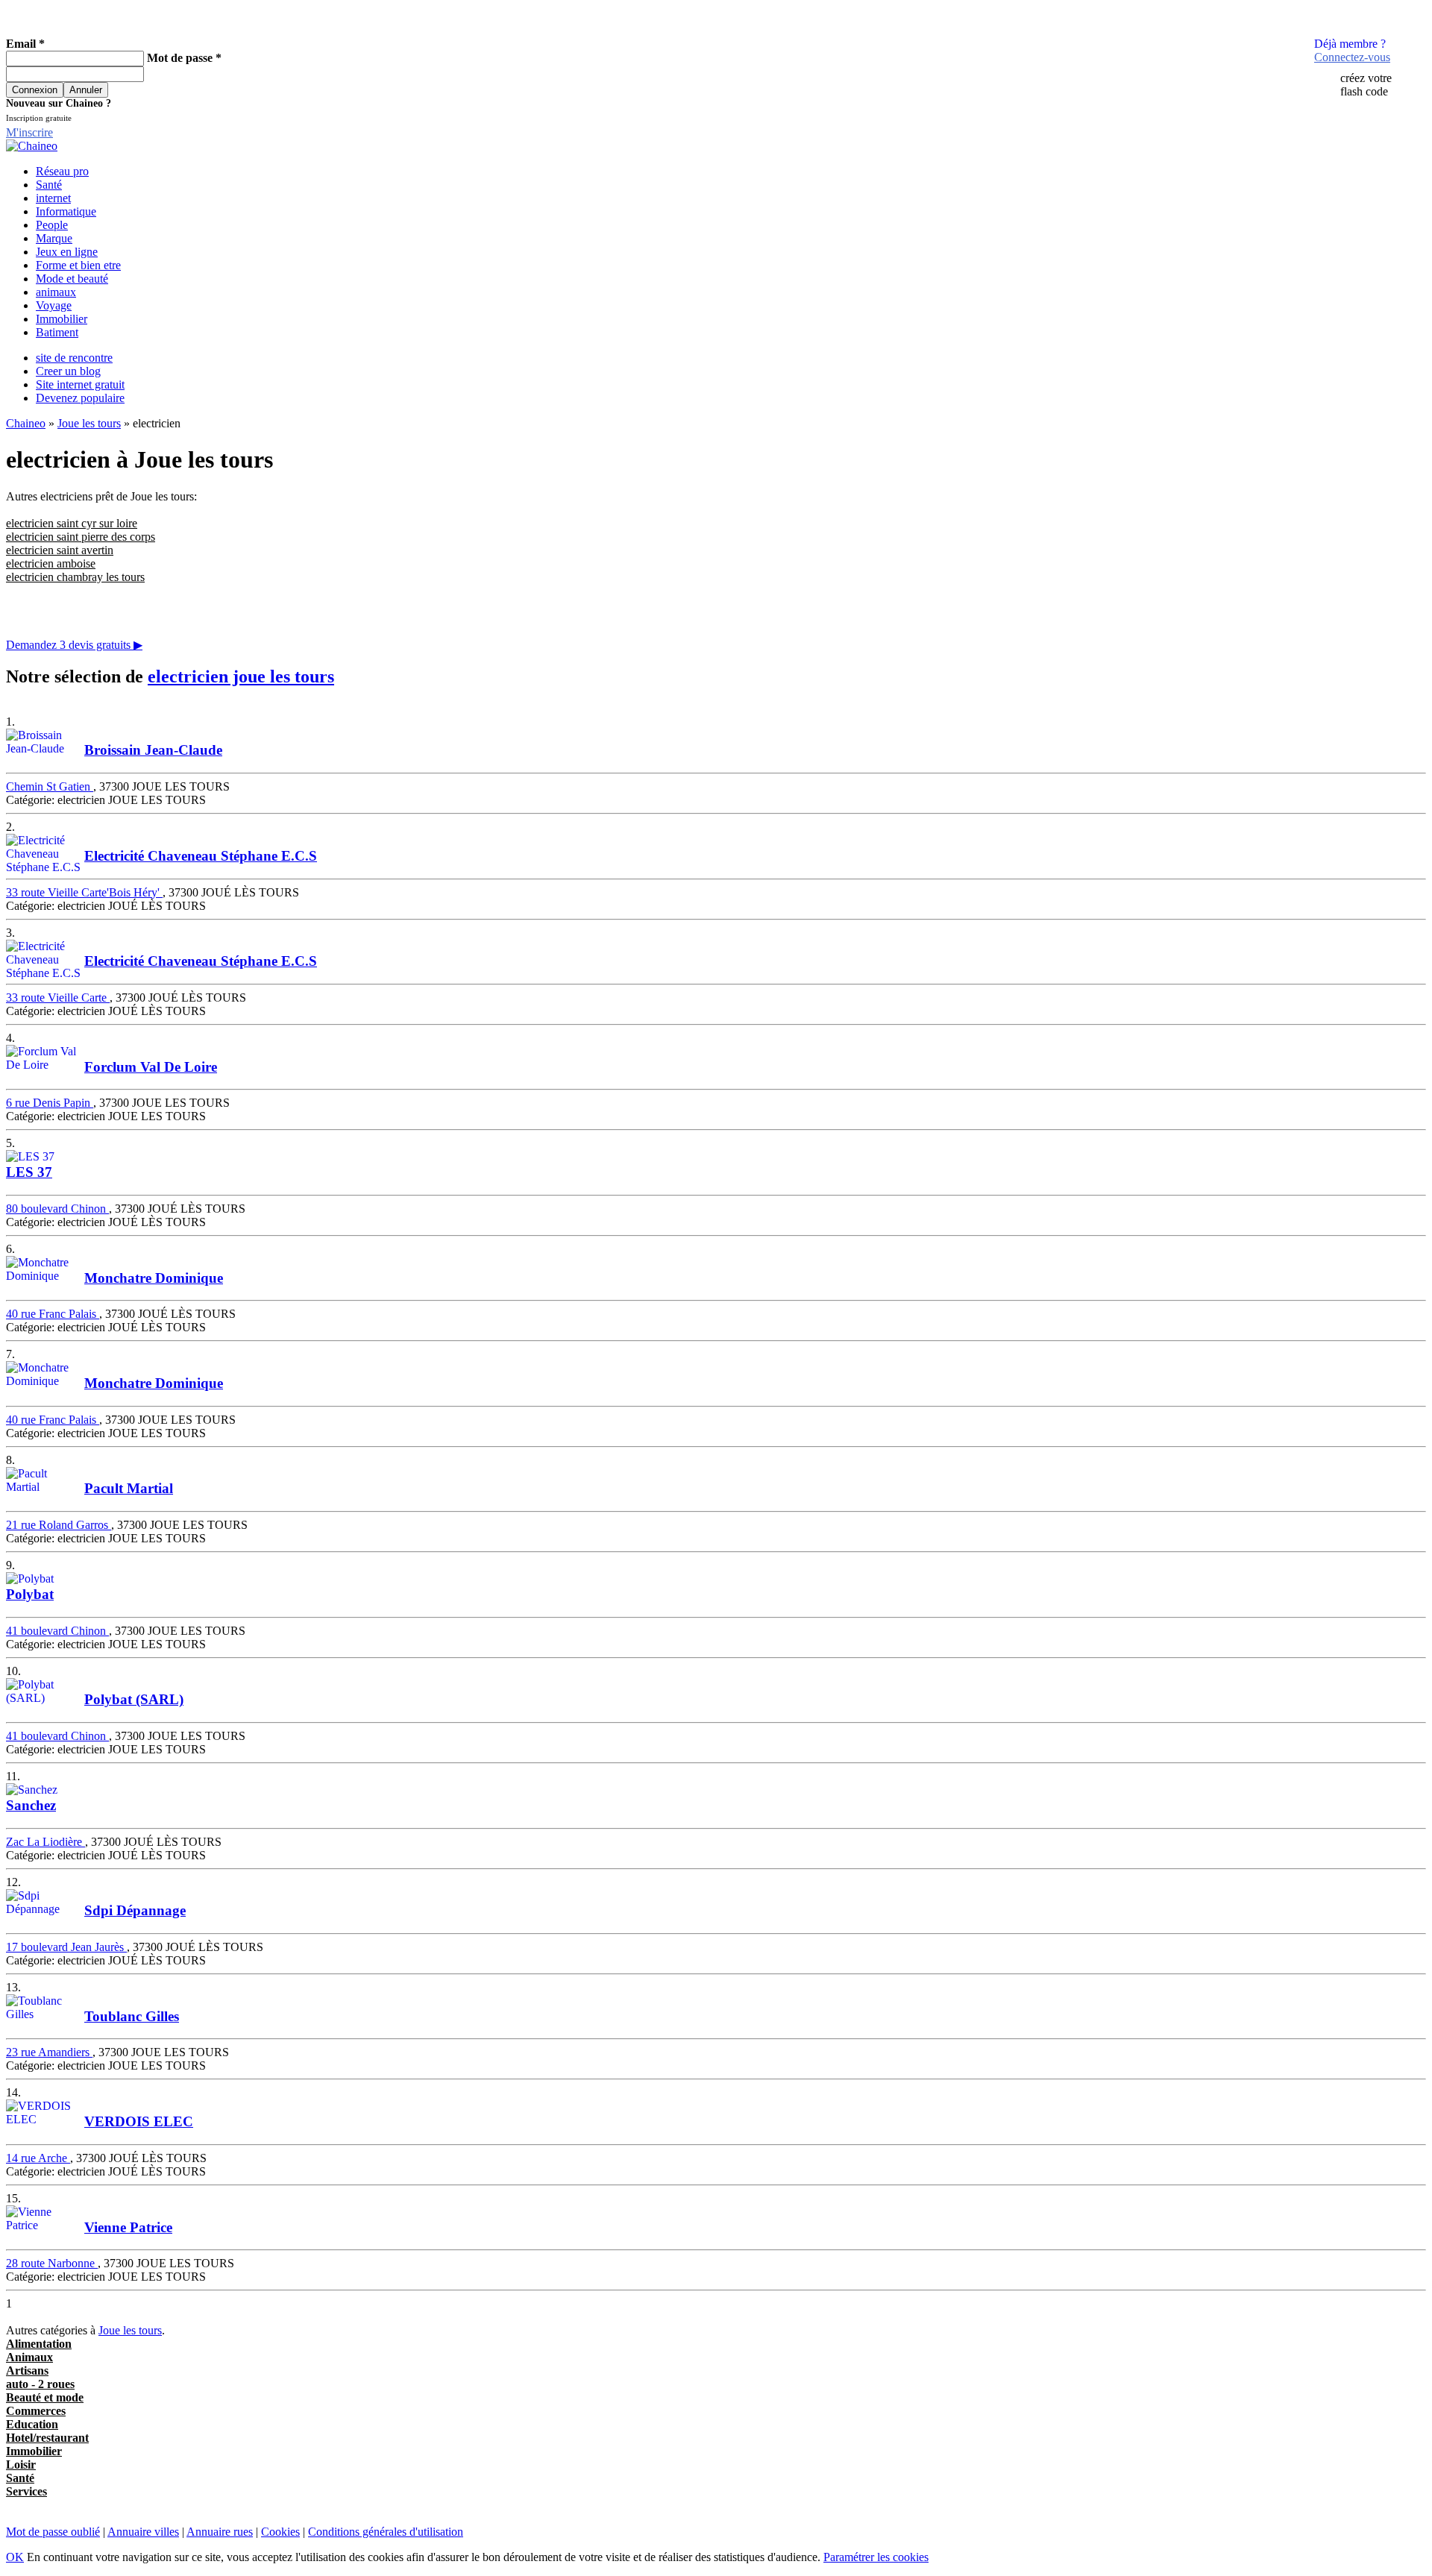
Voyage (54, 305)
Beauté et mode (45, 2397)
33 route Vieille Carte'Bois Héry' (84, 892)
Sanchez (31, 1805)
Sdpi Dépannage (135, 1910)
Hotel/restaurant (47, 2438)
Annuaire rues (220, 2532)
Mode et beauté (72, 279)
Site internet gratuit (80, 384)
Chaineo (26, 423)
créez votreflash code (1366, 85)
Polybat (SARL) (134, 1699)
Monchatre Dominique (154, 1278)
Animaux (29, 2357)
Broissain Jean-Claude (153, 750)
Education (32, 2424)
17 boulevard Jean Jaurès (66, 1947)
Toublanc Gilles (132, 2016)
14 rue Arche (38, 2158)
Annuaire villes (143, 2532)
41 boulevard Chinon (57, 1631)
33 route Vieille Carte (58, 998)
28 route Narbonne (52, 2263)
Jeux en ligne (67, 252)
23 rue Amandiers (49, 2052)
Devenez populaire (80, 398)
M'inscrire (29, 132)
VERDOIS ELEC (139, 2121)
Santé (49, 185)
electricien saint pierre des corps (81, 537)
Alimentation (39, 2344)
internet (53, 198)
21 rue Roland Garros (59, 1525)
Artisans (27, 2371)
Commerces (36, 2411)
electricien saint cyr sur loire (72, 523)
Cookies (280, 2532)
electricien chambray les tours (75, 577)
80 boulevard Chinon (57, 1209)
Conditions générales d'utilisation (386, 2532)
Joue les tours (89, 423)
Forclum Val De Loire (151, 1067)
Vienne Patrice (128, 2227)
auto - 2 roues (40, 2384)
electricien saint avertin (60, 550)
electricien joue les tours (241, 676)
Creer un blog (68, 371)
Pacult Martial (129, 1488)
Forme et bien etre (78, 265)
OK (15, 2557)
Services (26, 2491)
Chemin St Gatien (50, 786)
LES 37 (29, 1172)
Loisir (21, 2465)
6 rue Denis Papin (50, 1103)
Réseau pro (62, 171)
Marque (54, 238)
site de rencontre (74, 358)
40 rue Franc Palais (53, 1314)
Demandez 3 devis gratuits (74, 645)
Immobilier (62, 319)
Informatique (66, 211)
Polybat (30, 1594)
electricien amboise (51, 563)
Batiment (57, 332)
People (52, 225)
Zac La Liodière (45, 1842)
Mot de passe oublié (53, 2532)
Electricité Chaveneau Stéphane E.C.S (201, 856)
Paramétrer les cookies (876, 2557)
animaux (56, 292)
